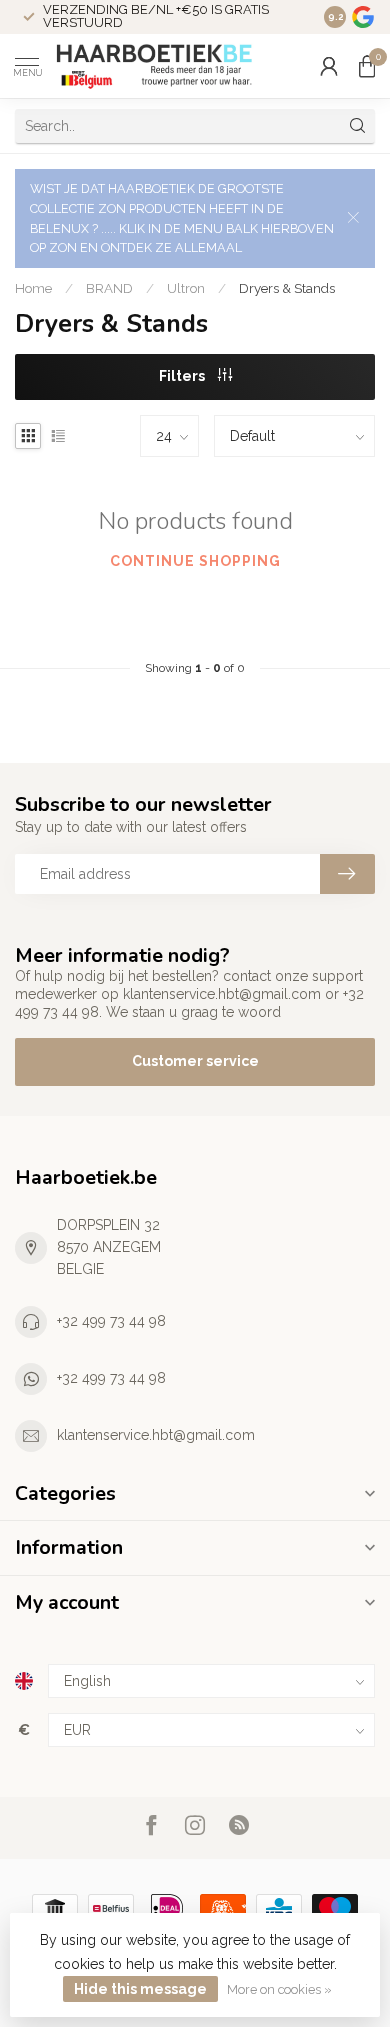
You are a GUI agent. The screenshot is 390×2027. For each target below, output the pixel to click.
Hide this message (140, 1989)
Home (33, 288)
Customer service (195, 1061)
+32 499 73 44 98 (111, 1321)
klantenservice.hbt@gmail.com (156, 1435)
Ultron (186, 288)
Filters (183, 376)
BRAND (109, 288)
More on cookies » (279, 1989)
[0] (367, 66)
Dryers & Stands (287, 288)
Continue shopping (195, 561)
